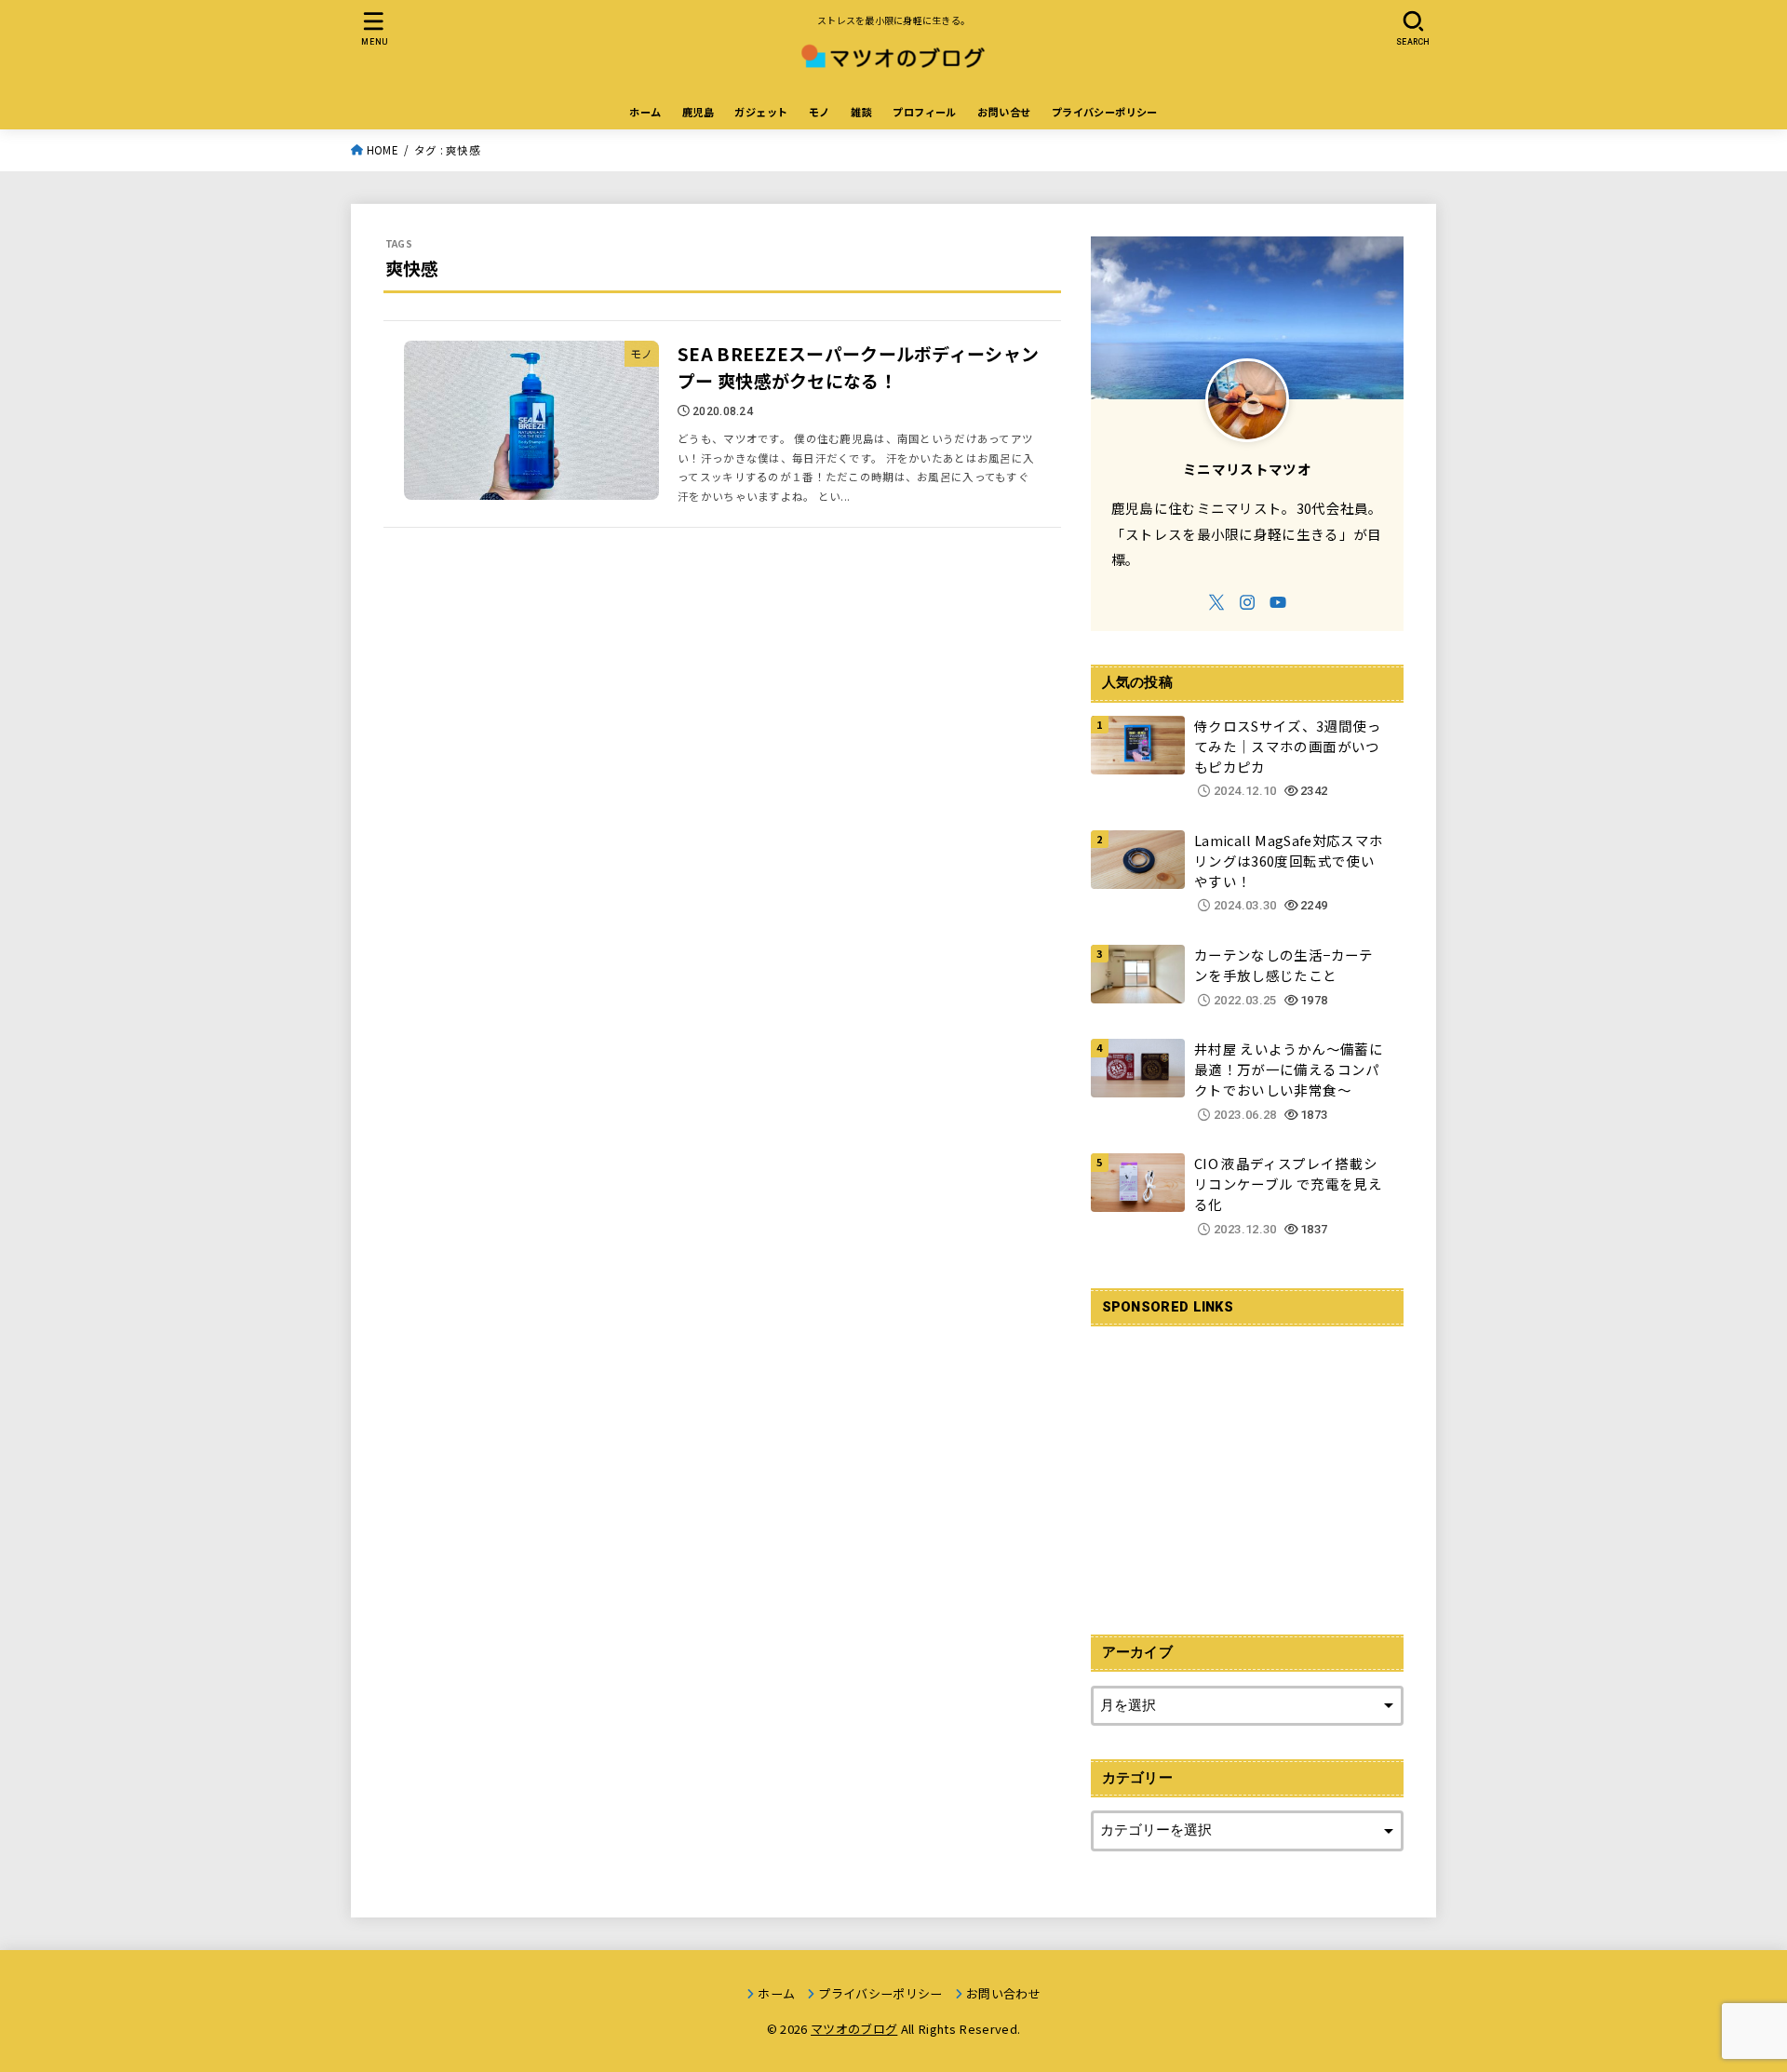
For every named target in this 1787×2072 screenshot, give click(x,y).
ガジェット (761, 112)
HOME (383, 150)
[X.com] (1216, 602)
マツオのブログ (854, 2029)
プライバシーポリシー (1105, 112)
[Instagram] (1247, 602)
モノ (820, 112)
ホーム (645, 112)
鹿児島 (698, 112)
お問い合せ (1004, 112)
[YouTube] (1278, 602)
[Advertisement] (1247, 1470)
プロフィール (924, 112)
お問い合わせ (1003, 1993)
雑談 (861, 112)
